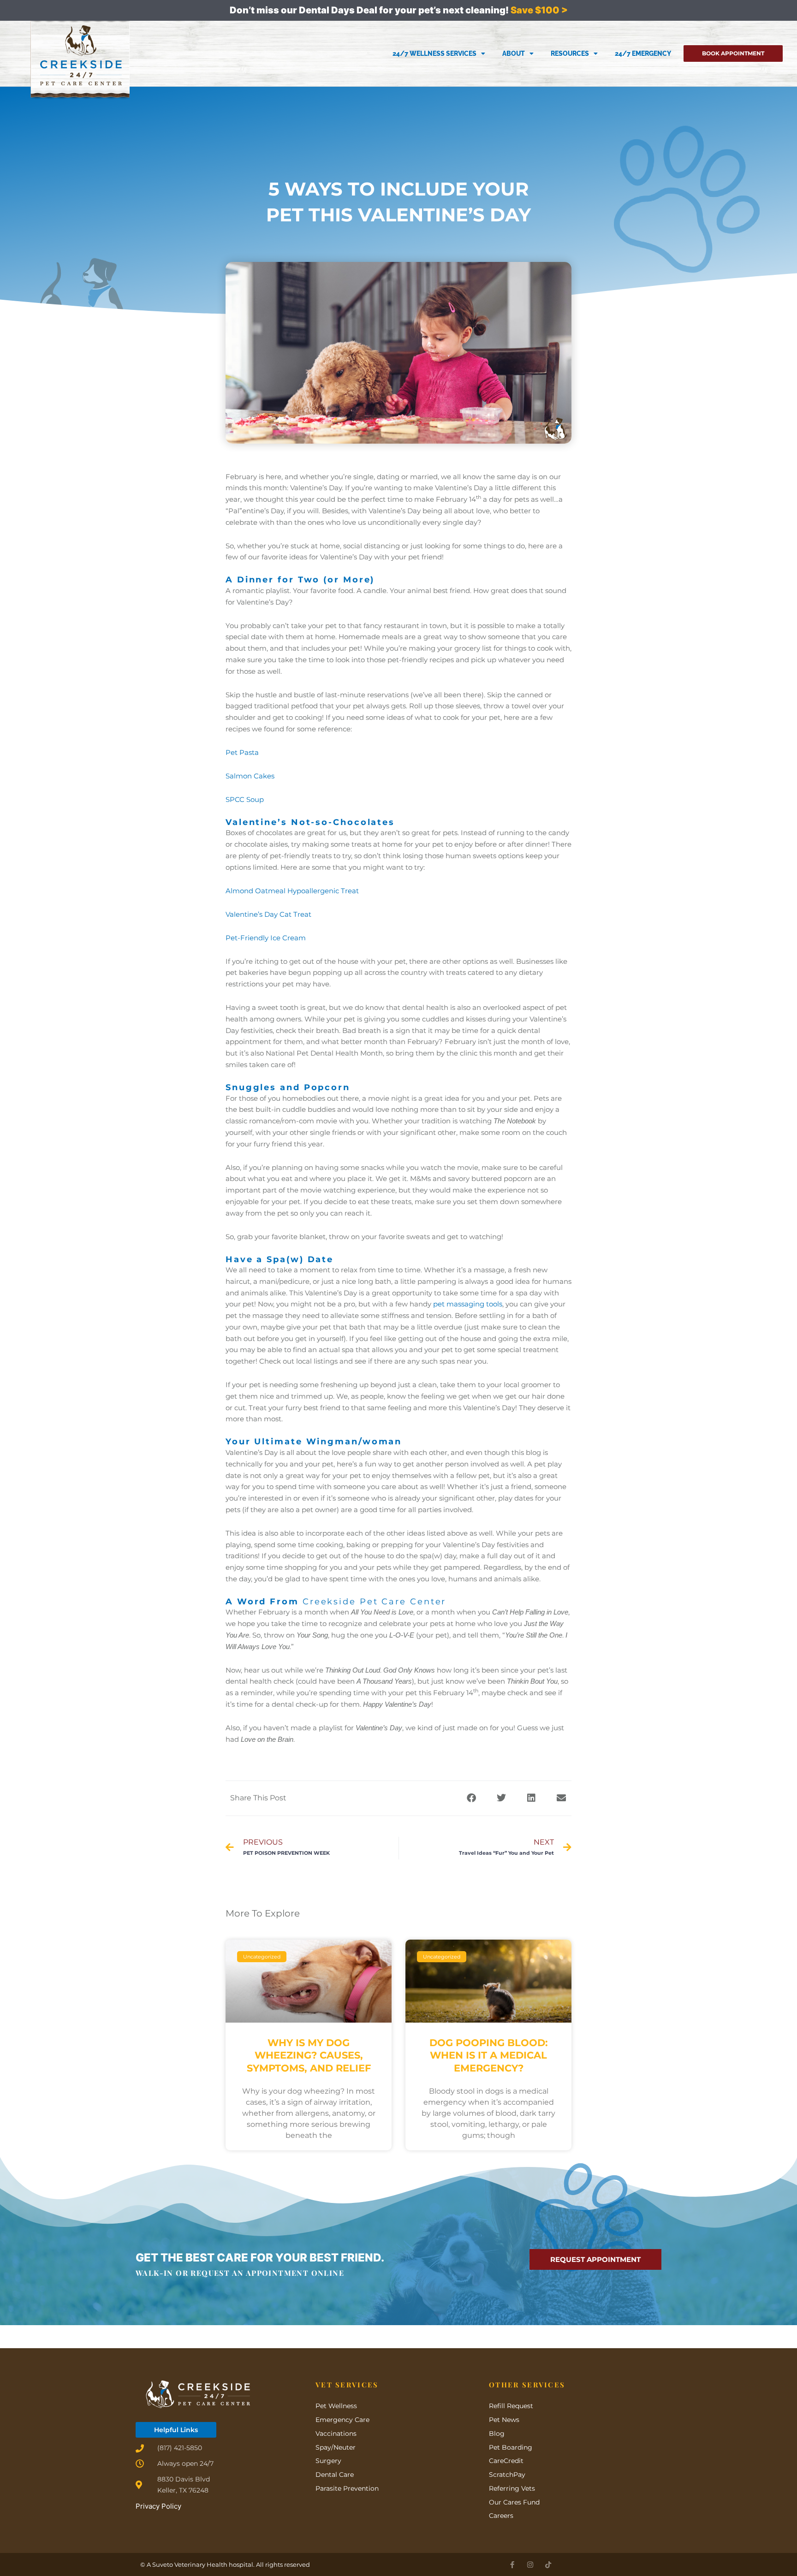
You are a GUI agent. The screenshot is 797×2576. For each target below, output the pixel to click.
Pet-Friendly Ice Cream (266, 938)
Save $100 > (539, 10)
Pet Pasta (242, 752)
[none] (512, 2565)
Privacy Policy (158, 2506)
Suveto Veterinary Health (190, 2564)
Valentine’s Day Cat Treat (268, 914)
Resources (570, 53)
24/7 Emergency (643, 53)
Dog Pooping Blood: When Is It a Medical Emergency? (489, 2055)
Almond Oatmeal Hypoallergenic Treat (292, 891)
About (514, 53)
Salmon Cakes (250, 776)
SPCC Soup (245, 799)
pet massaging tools (468, 1304)
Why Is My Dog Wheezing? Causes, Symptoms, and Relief (309, 2055)
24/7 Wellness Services (434, 53)
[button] (471, 1798)
